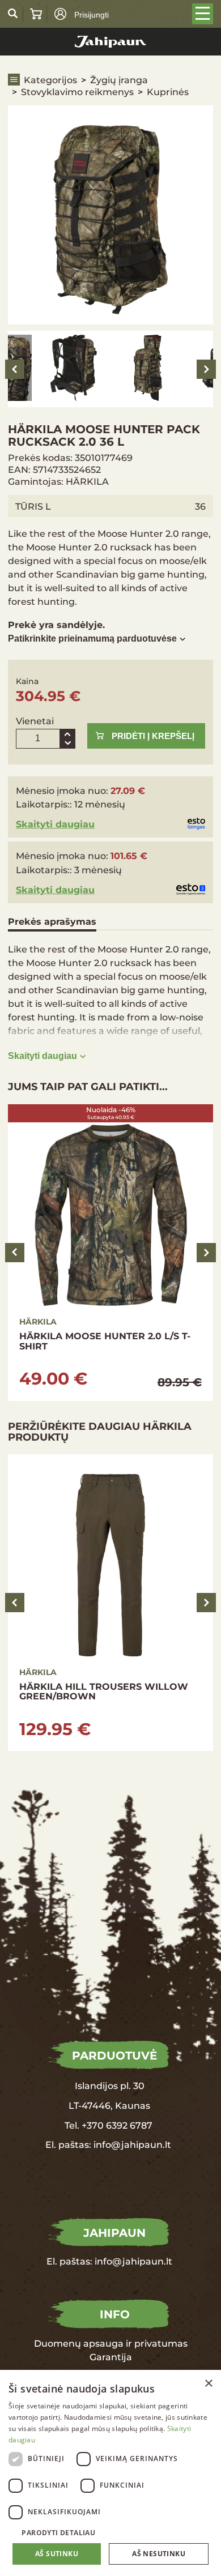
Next (206, 369)
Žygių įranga (119, 80)
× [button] (208, 2384)
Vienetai (35, 721)
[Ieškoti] (13, 14)
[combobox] (193, 2384)
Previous (15, 369)
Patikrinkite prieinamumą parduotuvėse (92, 638)
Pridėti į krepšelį (153, 736)
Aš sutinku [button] (57, 2554)
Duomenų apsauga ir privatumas (111, 2343)
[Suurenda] (67, 734)
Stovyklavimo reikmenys (77, 91)
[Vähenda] (67, 744)
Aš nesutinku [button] (159, 2554)
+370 (93, 2125)
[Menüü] (203, 14)
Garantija (111, 2357)
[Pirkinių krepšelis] (36, 14)
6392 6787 (128, 2125)
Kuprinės (168, 91)
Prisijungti (92, 15)
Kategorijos (50, 80)
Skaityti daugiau (55, 824)
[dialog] (110, 2473)
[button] (110, 2532)
